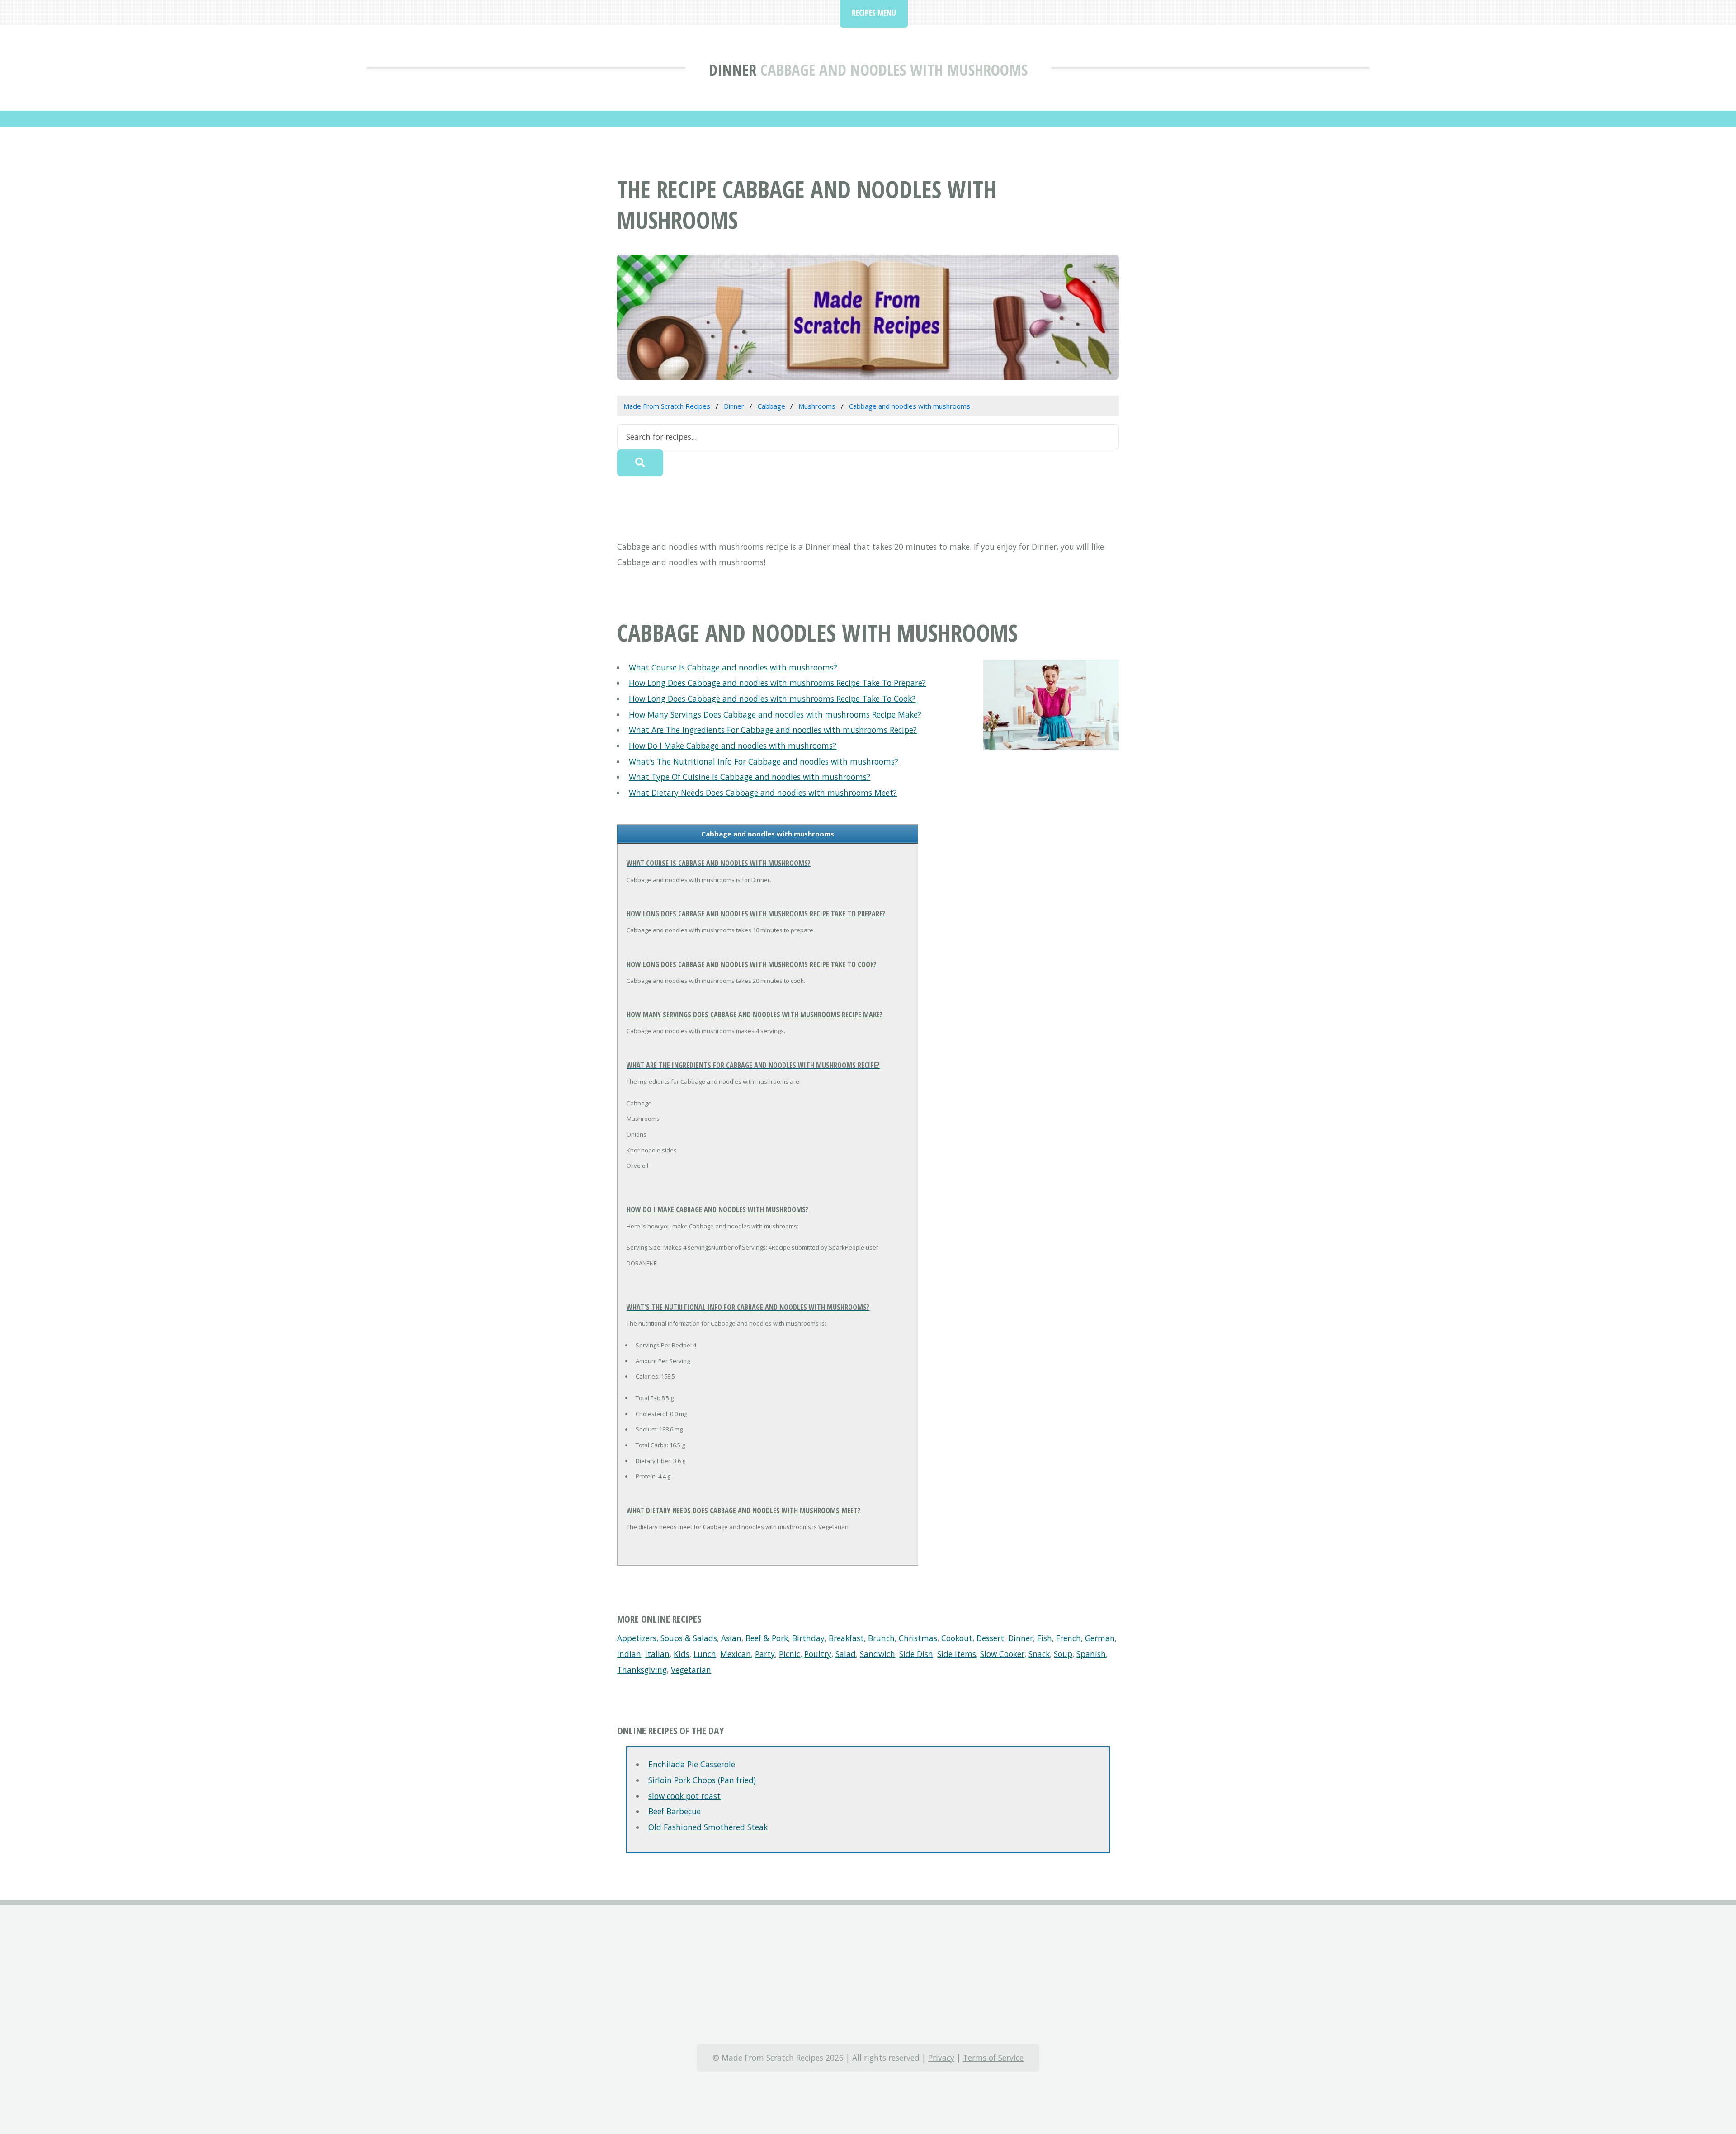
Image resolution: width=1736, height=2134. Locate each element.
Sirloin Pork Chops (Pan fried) (702, 1780)
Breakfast (846, 1638)
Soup (1063, 1654)
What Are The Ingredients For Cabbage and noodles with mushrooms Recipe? (773, 730)
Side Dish (916, 1654)
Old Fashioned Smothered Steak (708, 1827)
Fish (1045, 1638)
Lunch (705, 1654)
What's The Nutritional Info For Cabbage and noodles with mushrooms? (764, 761)
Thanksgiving (642, 1670)
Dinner (733, 69)
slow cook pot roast (684, 1796)
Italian (657, 1654)
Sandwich (877, 1654)
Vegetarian (691, 1670)
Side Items (957, 1654)
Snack (1039, 1654)
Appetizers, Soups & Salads (667, 1638)
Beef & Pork (767, 1638)
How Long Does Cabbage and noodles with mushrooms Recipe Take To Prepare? (777, 683)
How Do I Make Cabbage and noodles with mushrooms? (733, 746)
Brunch (881, 1638)
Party (765, 1654)
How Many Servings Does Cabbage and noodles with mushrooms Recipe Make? (775, 714)
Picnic (790, 1654)
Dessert (990, 1638)
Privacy (941, 2058)
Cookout (957, 1638)
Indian (629, 1654)
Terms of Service (993, 2058)
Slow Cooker (1002, 1654)
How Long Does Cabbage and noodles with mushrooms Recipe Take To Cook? (772, 699)
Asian (731, 1638)
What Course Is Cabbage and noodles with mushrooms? (733, 667)
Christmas (918, 1638)
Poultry (818, 1654)
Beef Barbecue (675, 1811)
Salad (846, 1654)
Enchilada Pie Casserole (692, 1764)
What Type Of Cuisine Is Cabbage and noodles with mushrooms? (750, 777)
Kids (682, 1654)
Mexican (736, 1654)
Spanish (1091, 1654)
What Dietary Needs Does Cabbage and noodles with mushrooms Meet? (763, 793)
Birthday (808, 1638)
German (1100, 1638)
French (1068, 1638)
